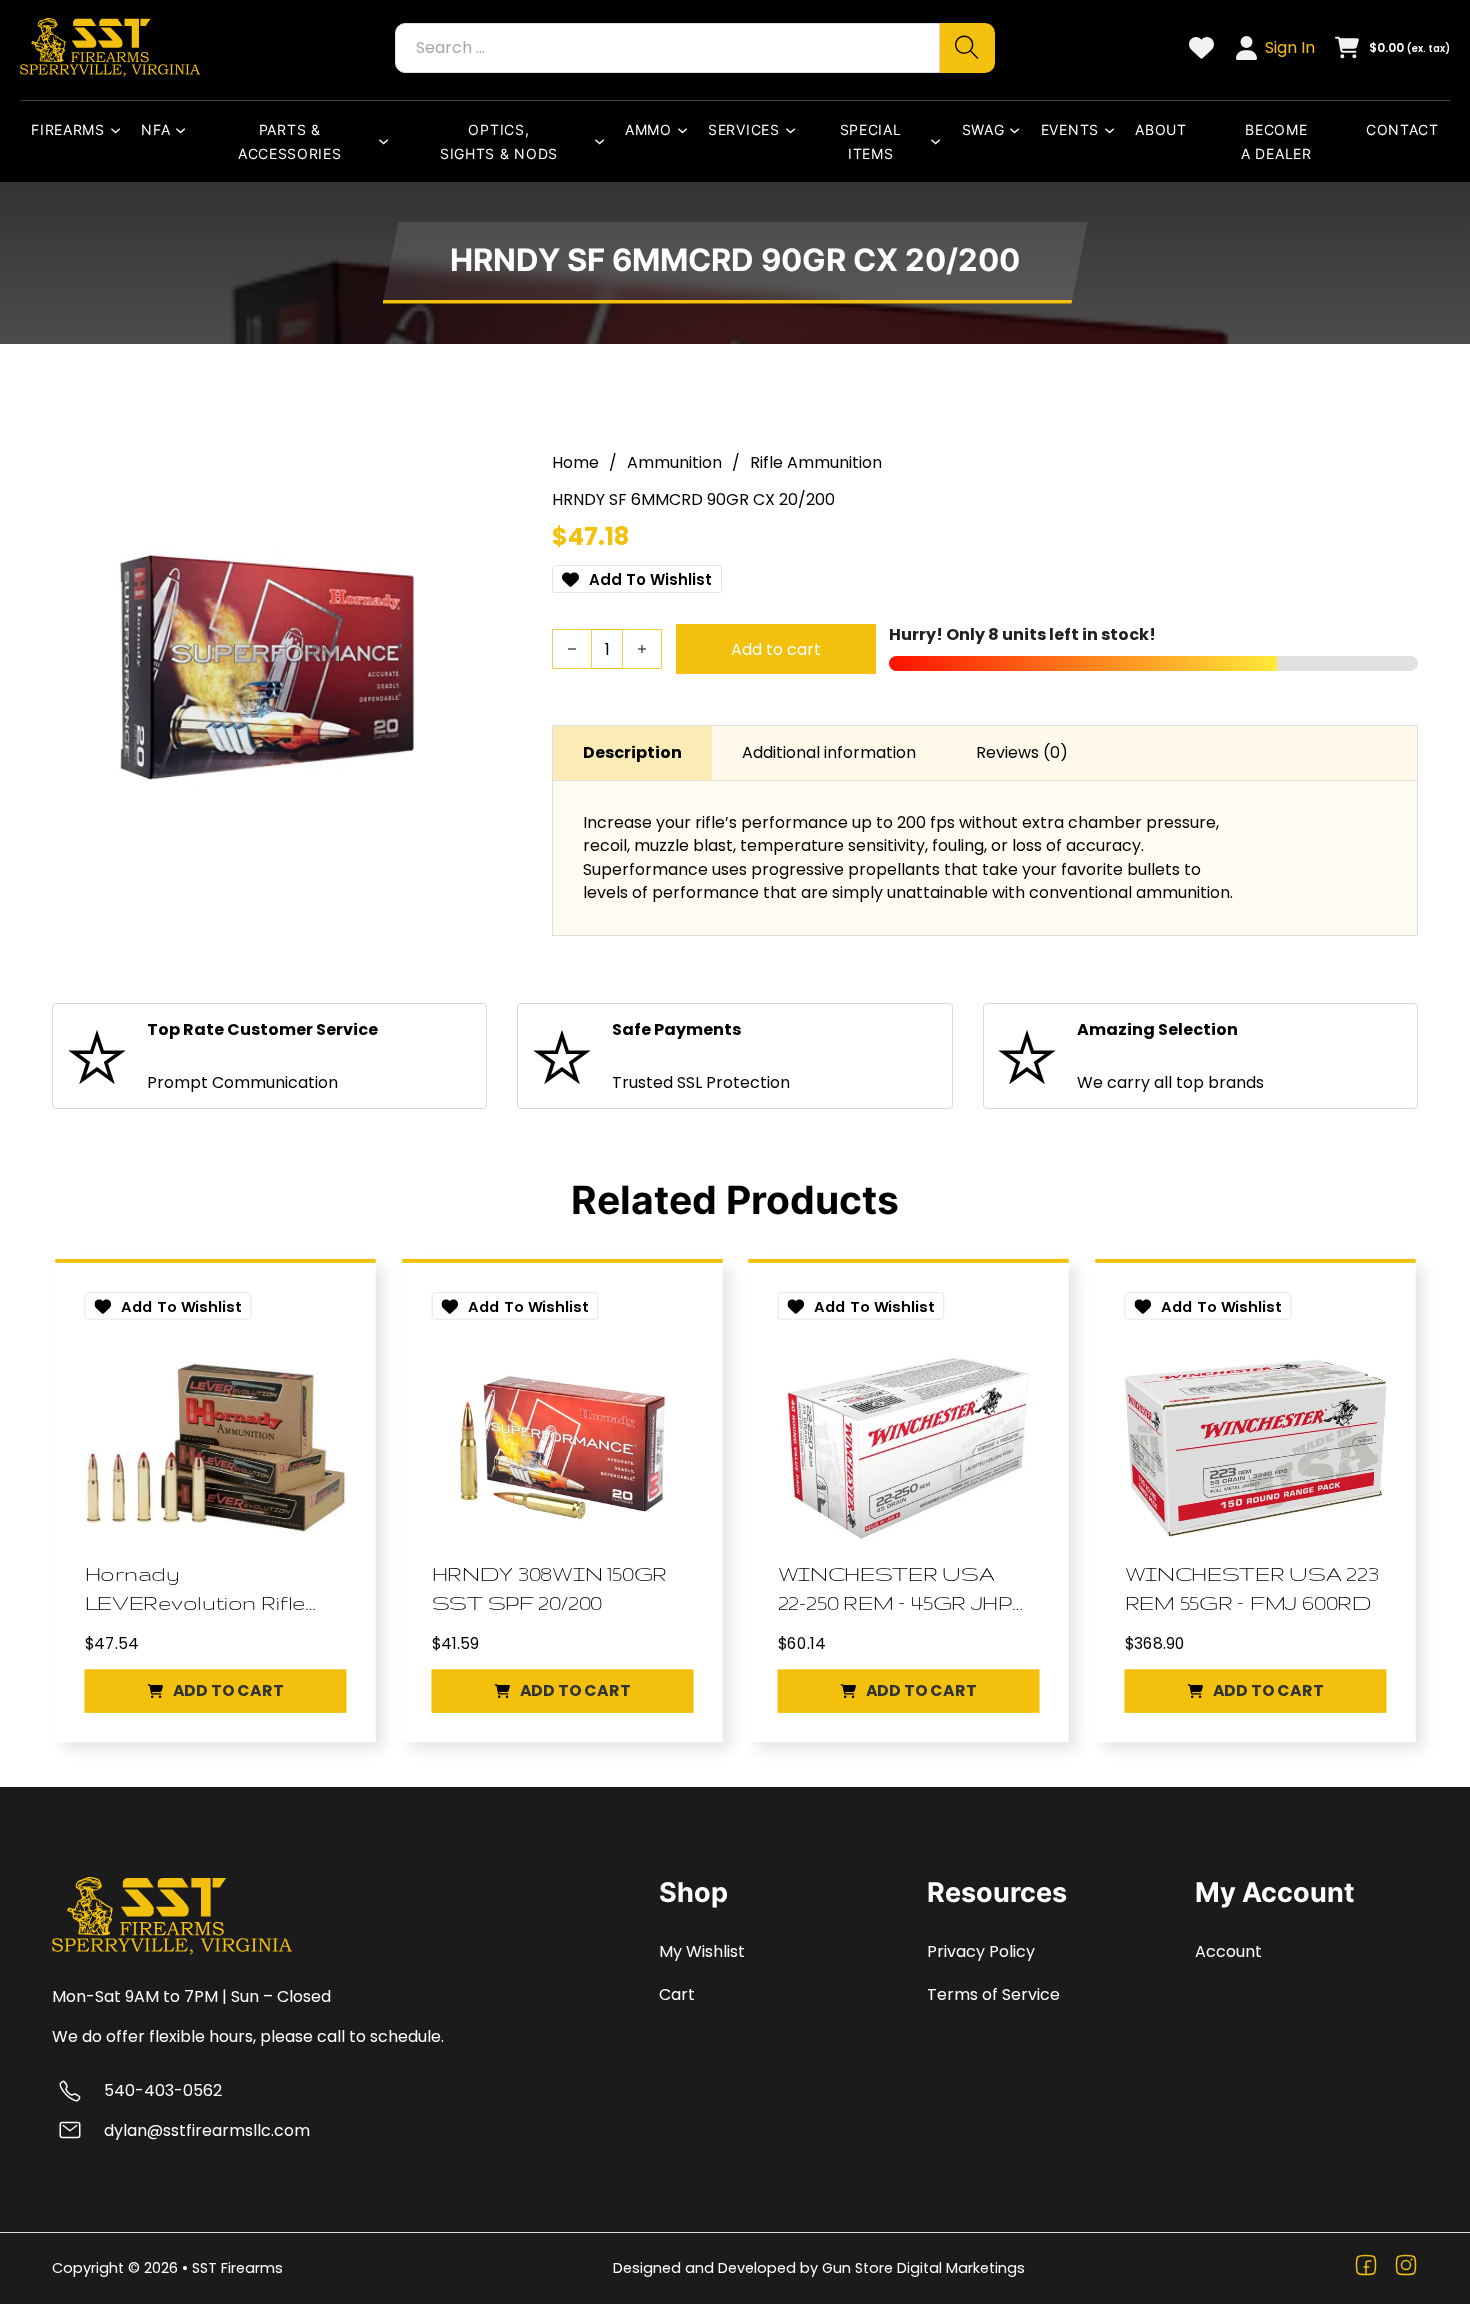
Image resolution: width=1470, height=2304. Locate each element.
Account (1228, 1951)
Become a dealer (1276, 141)
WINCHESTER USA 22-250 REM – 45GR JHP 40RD (895, 1589)
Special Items (871, 141)
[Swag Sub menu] (1019, 130)
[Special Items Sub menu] (940, 141)
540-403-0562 (163, 2090)
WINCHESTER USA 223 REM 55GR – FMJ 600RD (1251, 1587)
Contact (1402, 129)
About (1161, 129)
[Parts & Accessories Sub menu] (388, 141)
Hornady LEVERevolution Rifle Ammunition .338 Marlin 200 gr (195, 1589)
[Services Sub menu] (795, 130)
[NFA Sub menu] (185, 130)
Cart (677, 1994)
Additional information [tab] (829, 752)
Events (1070, 129)
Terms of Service (993, 1994)
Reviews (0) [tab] (1022, 752)
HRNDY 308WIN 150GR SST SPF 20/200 (548, 1587)
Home (575, 462)
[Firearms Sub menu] (120, 130)
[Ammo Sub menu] (687, 130)
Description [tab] (632, 752)
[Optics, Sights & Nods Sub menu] (604, 141)
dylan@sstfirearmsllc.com (207, 2130)
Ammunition (674, 462)
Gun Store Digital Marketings (923, 2268)
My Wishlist (702, 1951)
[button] (215, 1690)
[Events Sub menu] (1114, 130)
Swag (983, 129)
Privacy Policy (981, 1951)
